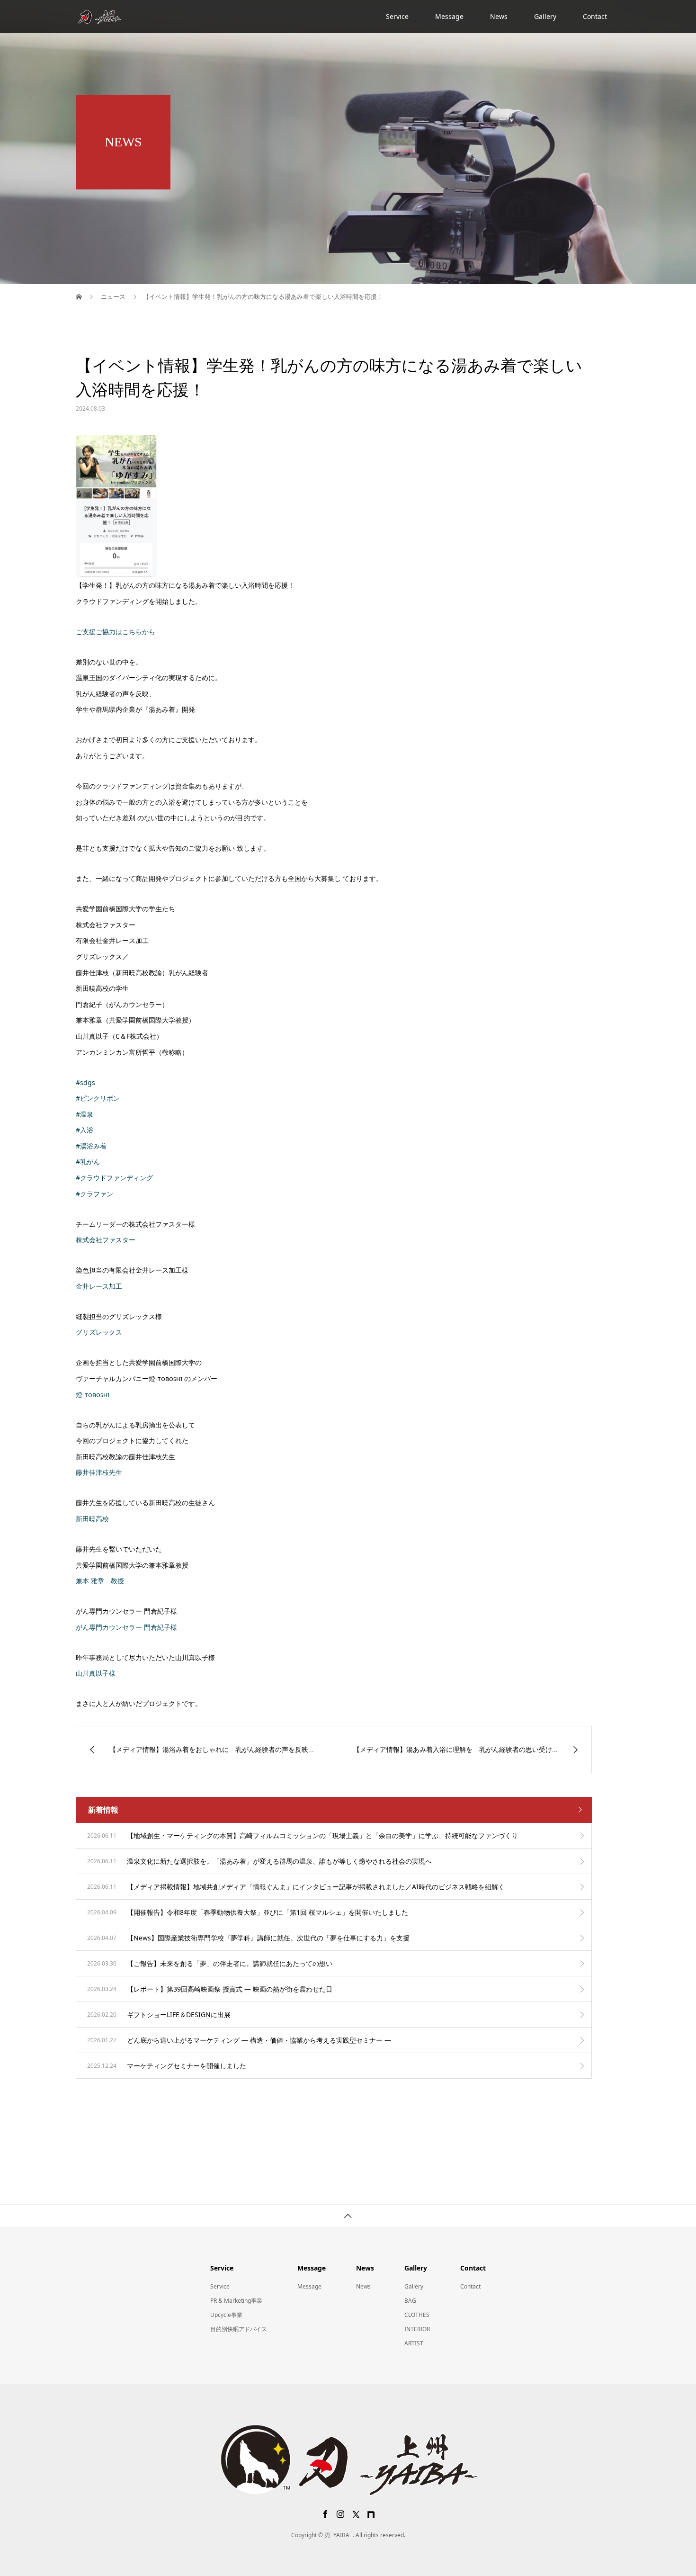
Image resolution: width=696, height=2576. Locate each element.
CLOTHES (417, 2315)
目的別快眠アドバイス (239, 2329)
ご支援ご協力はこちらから (116, 632)
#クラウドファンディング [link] (114, 1178)
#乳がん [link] (88, 1162)
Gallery (545, 16)
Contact (595, 16)
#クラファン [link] (94, 1194)
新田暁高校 (92, 1519)
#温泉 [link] (85, 1114)
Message (449, 16)
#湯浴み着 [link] (91, 1146)
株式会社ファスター (106, 1240)
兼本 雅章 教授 (100, 1581)
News (499, 16)
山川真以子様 (96, 1673)
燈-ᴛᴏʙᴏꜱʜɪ (93, 1395)
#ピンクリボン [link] (98, 1098)
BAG (410, 2301)
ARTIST (414, 2343)
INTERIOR (417, 2329)
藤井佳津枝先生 (99, 1472)
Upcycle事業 (226, 2315)
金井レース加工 (99, 1286)
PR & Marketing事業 (236, 2301)
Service (397, 16)
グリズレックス (99, 1332)
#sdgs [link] (85, 1082)
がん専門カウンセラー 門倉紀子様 (126, 1627)
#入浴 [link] (85, 1130)
